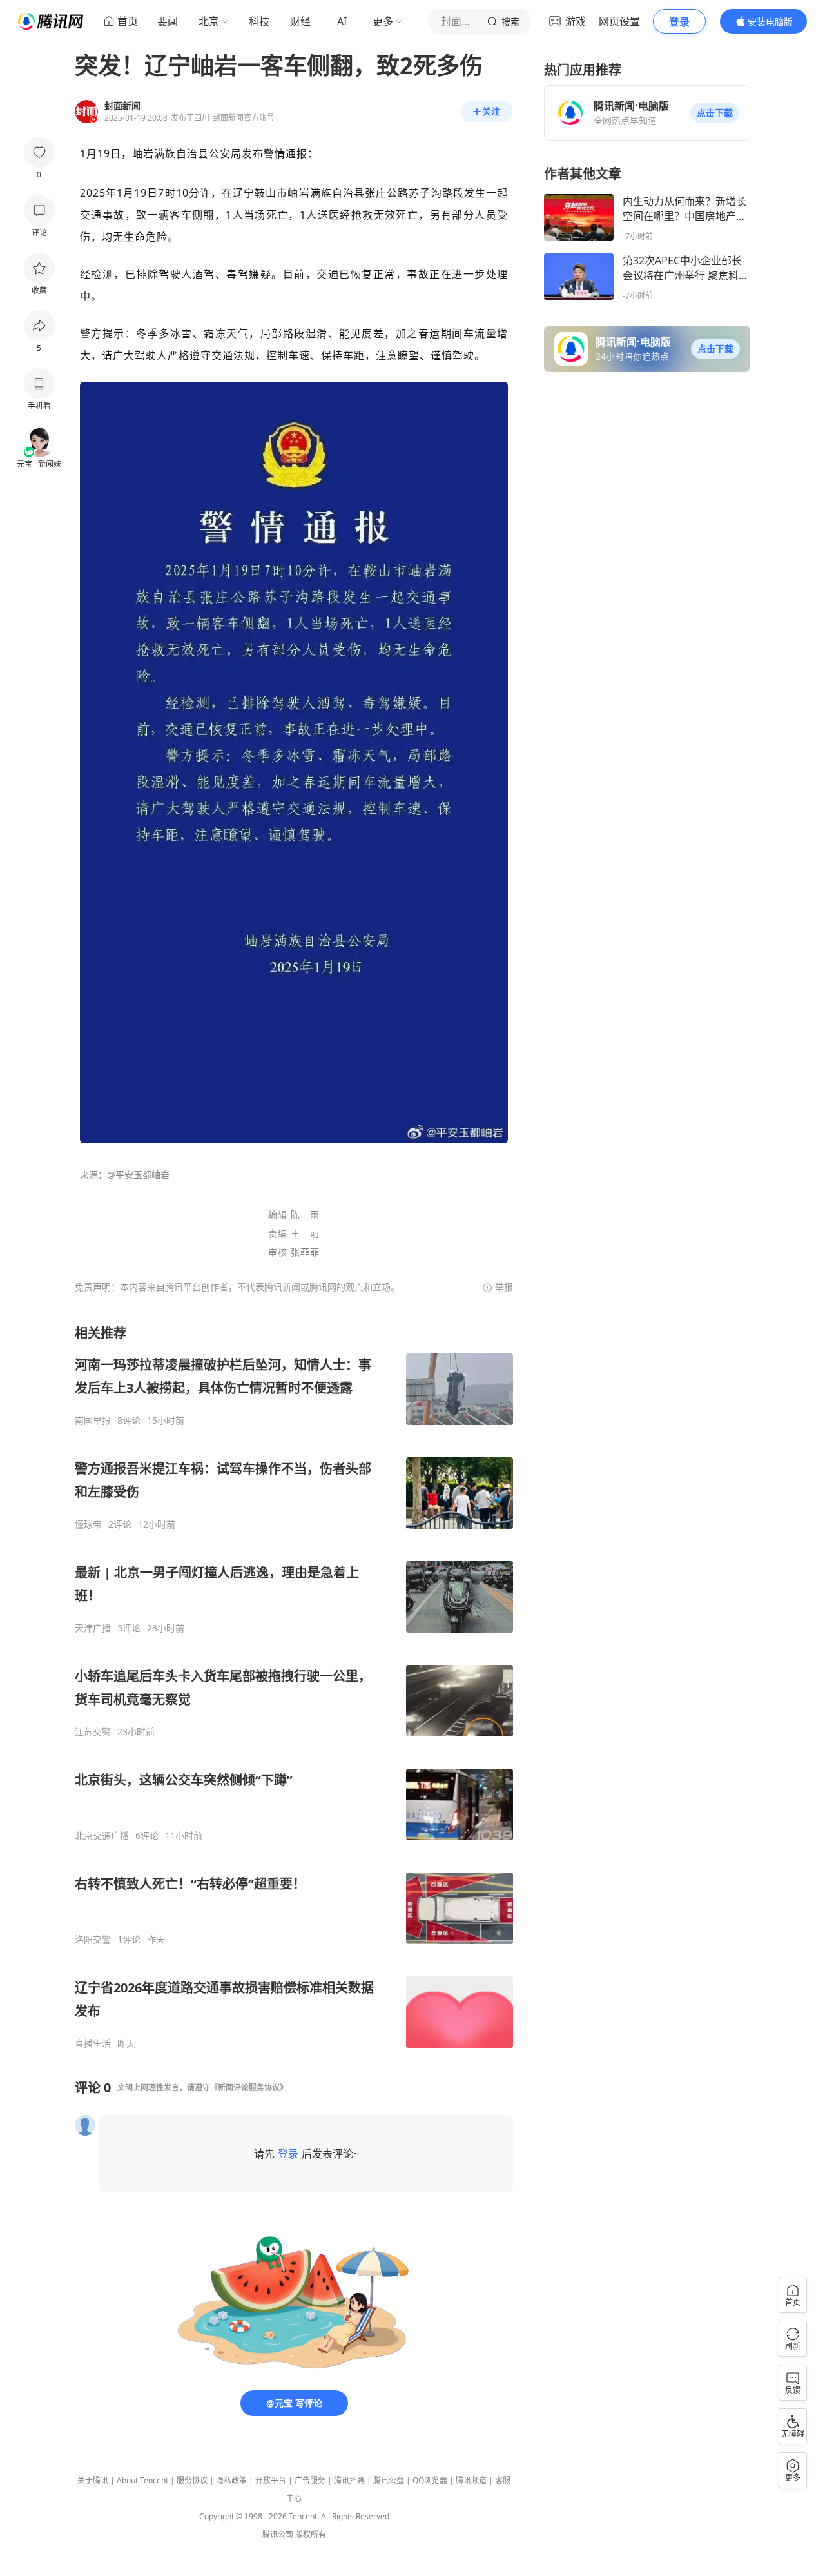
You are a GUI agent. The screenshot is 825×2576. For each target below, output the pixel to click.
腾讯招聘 (349, 2480)
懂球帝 (88, 1524)
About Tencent (142, 2480)
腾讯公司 (278, 2534)
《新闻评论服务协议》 (249, 2088)
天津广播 (93, 1628)
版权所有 (311, 2534)
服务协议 (192, 2480)
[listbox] (294, 1687)
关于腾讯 (93, 2480)
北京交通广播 (102, 1836)
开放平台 (271, 2480)
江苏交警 (93, 1732)
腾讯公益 (389, 2480)
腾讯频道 (471, 2480)
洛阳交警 (93, 1940)
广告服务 (310, 2480)
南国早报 (93, 1421)
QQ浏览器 (430, 2480)
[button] (715, 113)
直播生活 (93, 2043)
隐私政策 (231, 2480)
